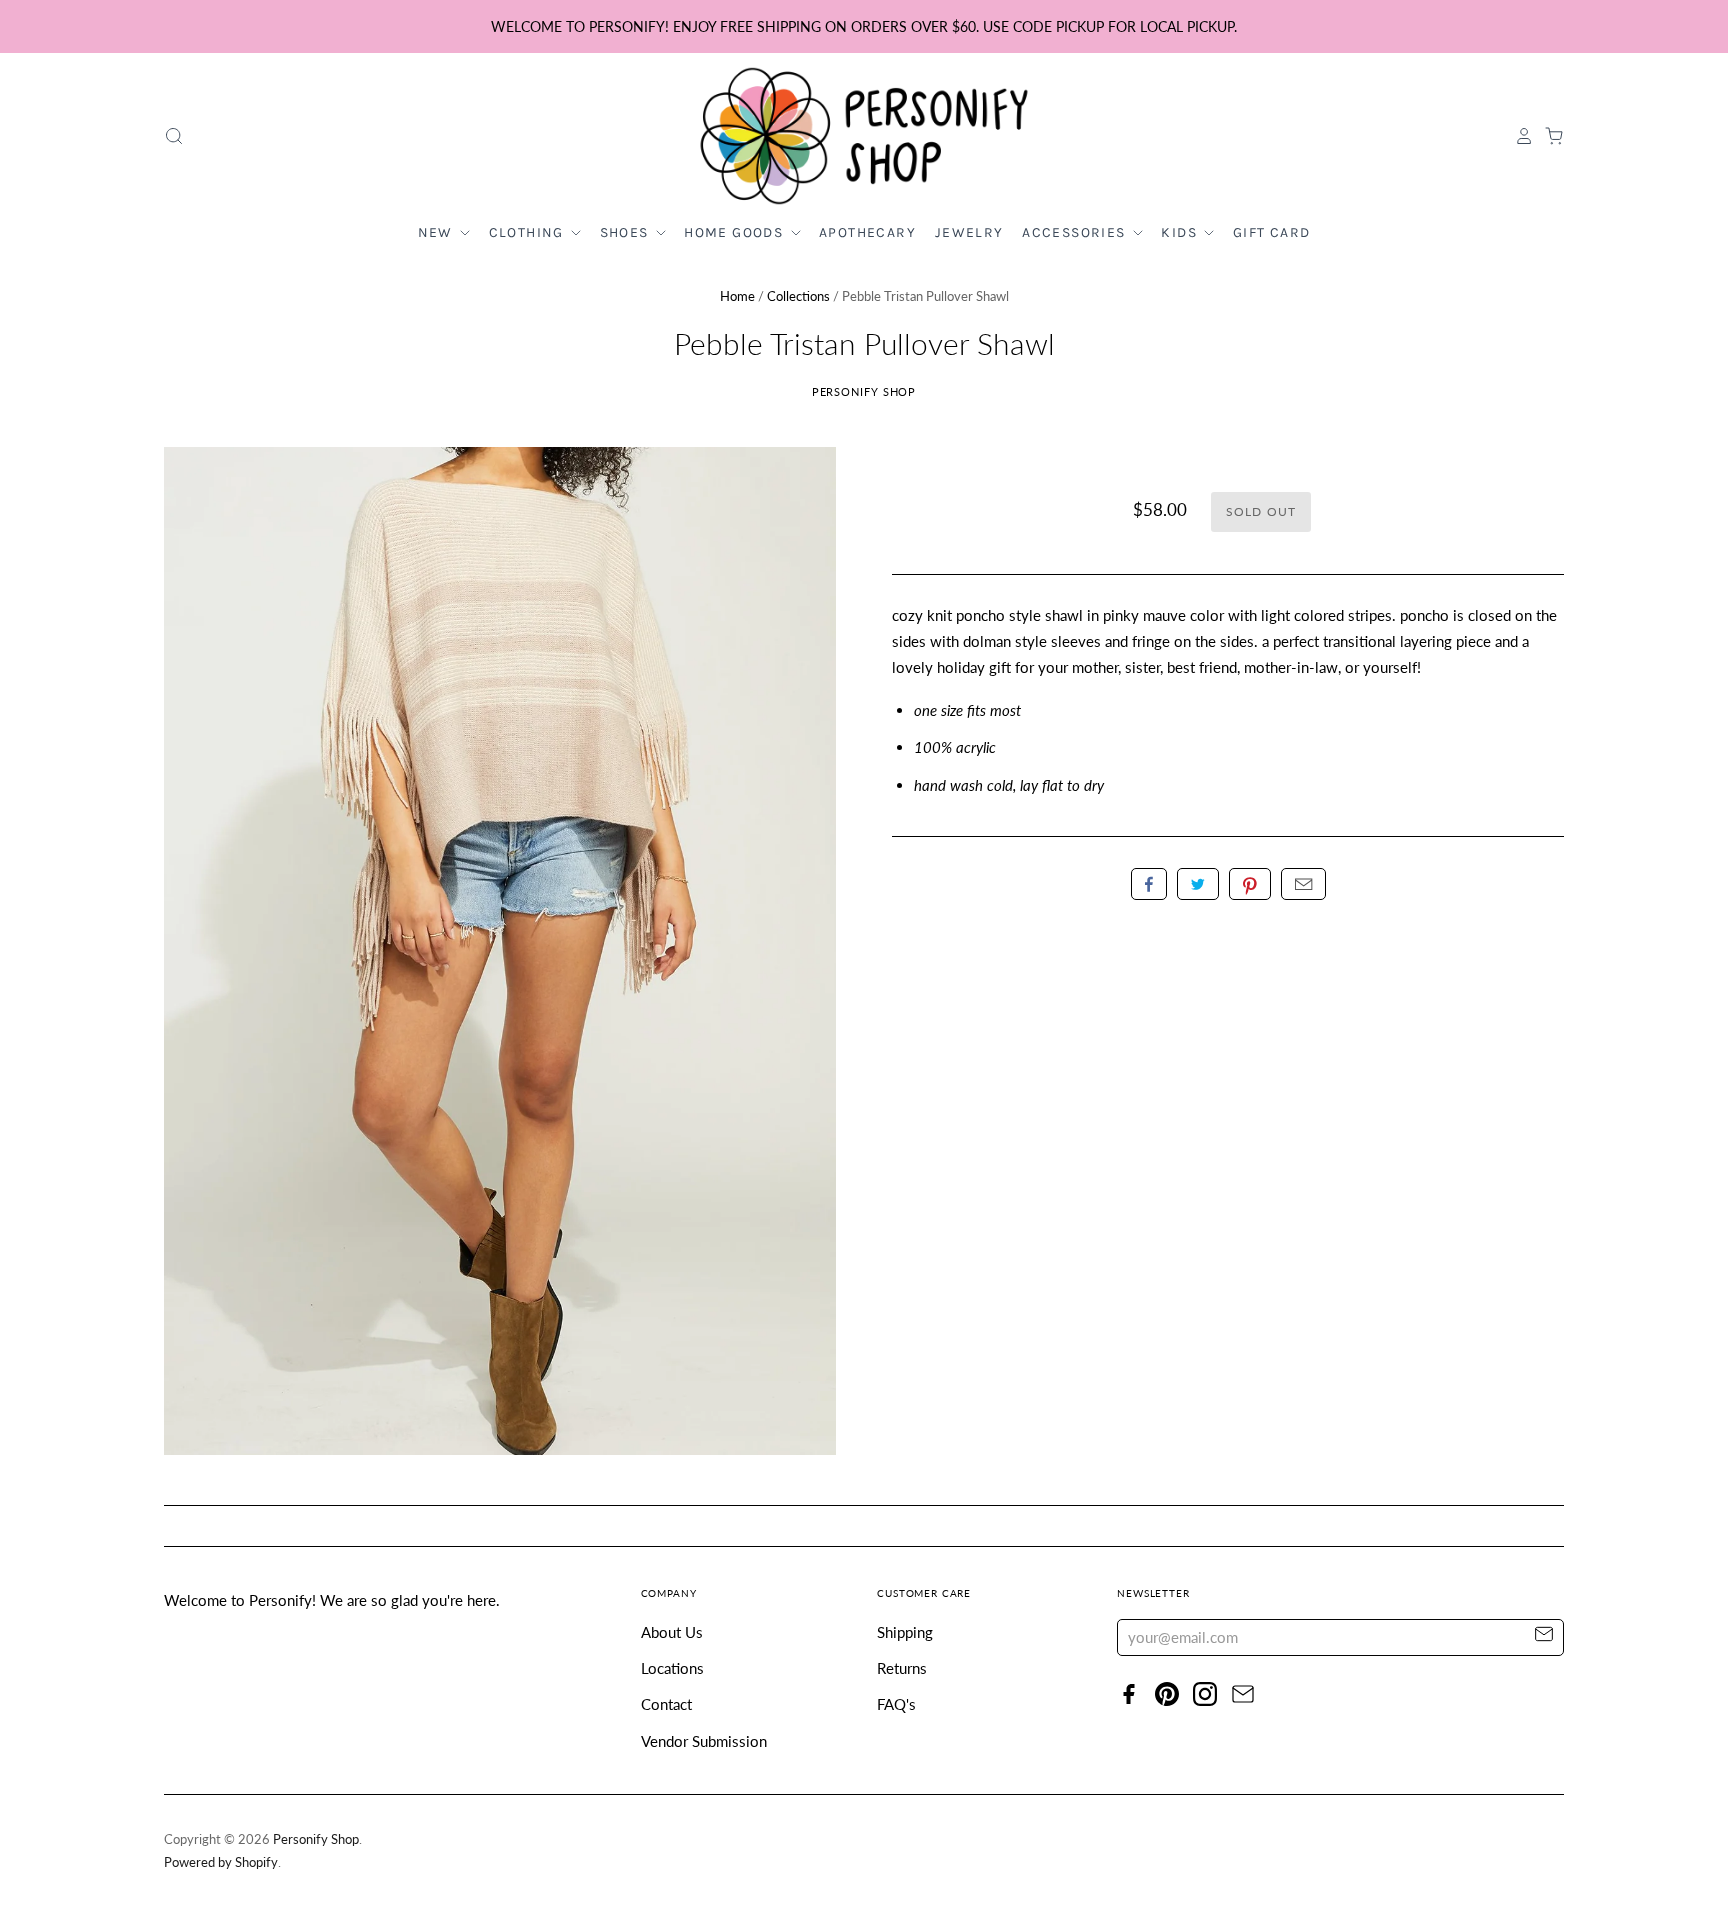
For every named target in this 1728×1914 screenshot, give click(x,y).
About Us (672, 1632)
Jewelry (969, 232)
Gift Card (1272, 232)
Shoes (626, 232)
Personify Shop (864, 391)
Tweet (1198, 884)
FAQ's (896, 1704)
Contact (666, 1704)
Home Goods (735, 232)
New (438, 232)
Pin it (1250, 884)
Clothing (529, 232)
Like (1149, 884)
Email (1303, 884)
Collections (798, 296)
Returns (902, 1668)
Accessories (1076, 232)
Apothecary (867, 232)
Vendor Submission (704, 1741)
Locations (672, 1668)
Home (737, 296)
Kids (1181, 232)
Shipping (905, 1632)
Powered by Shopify (221, 1862)
